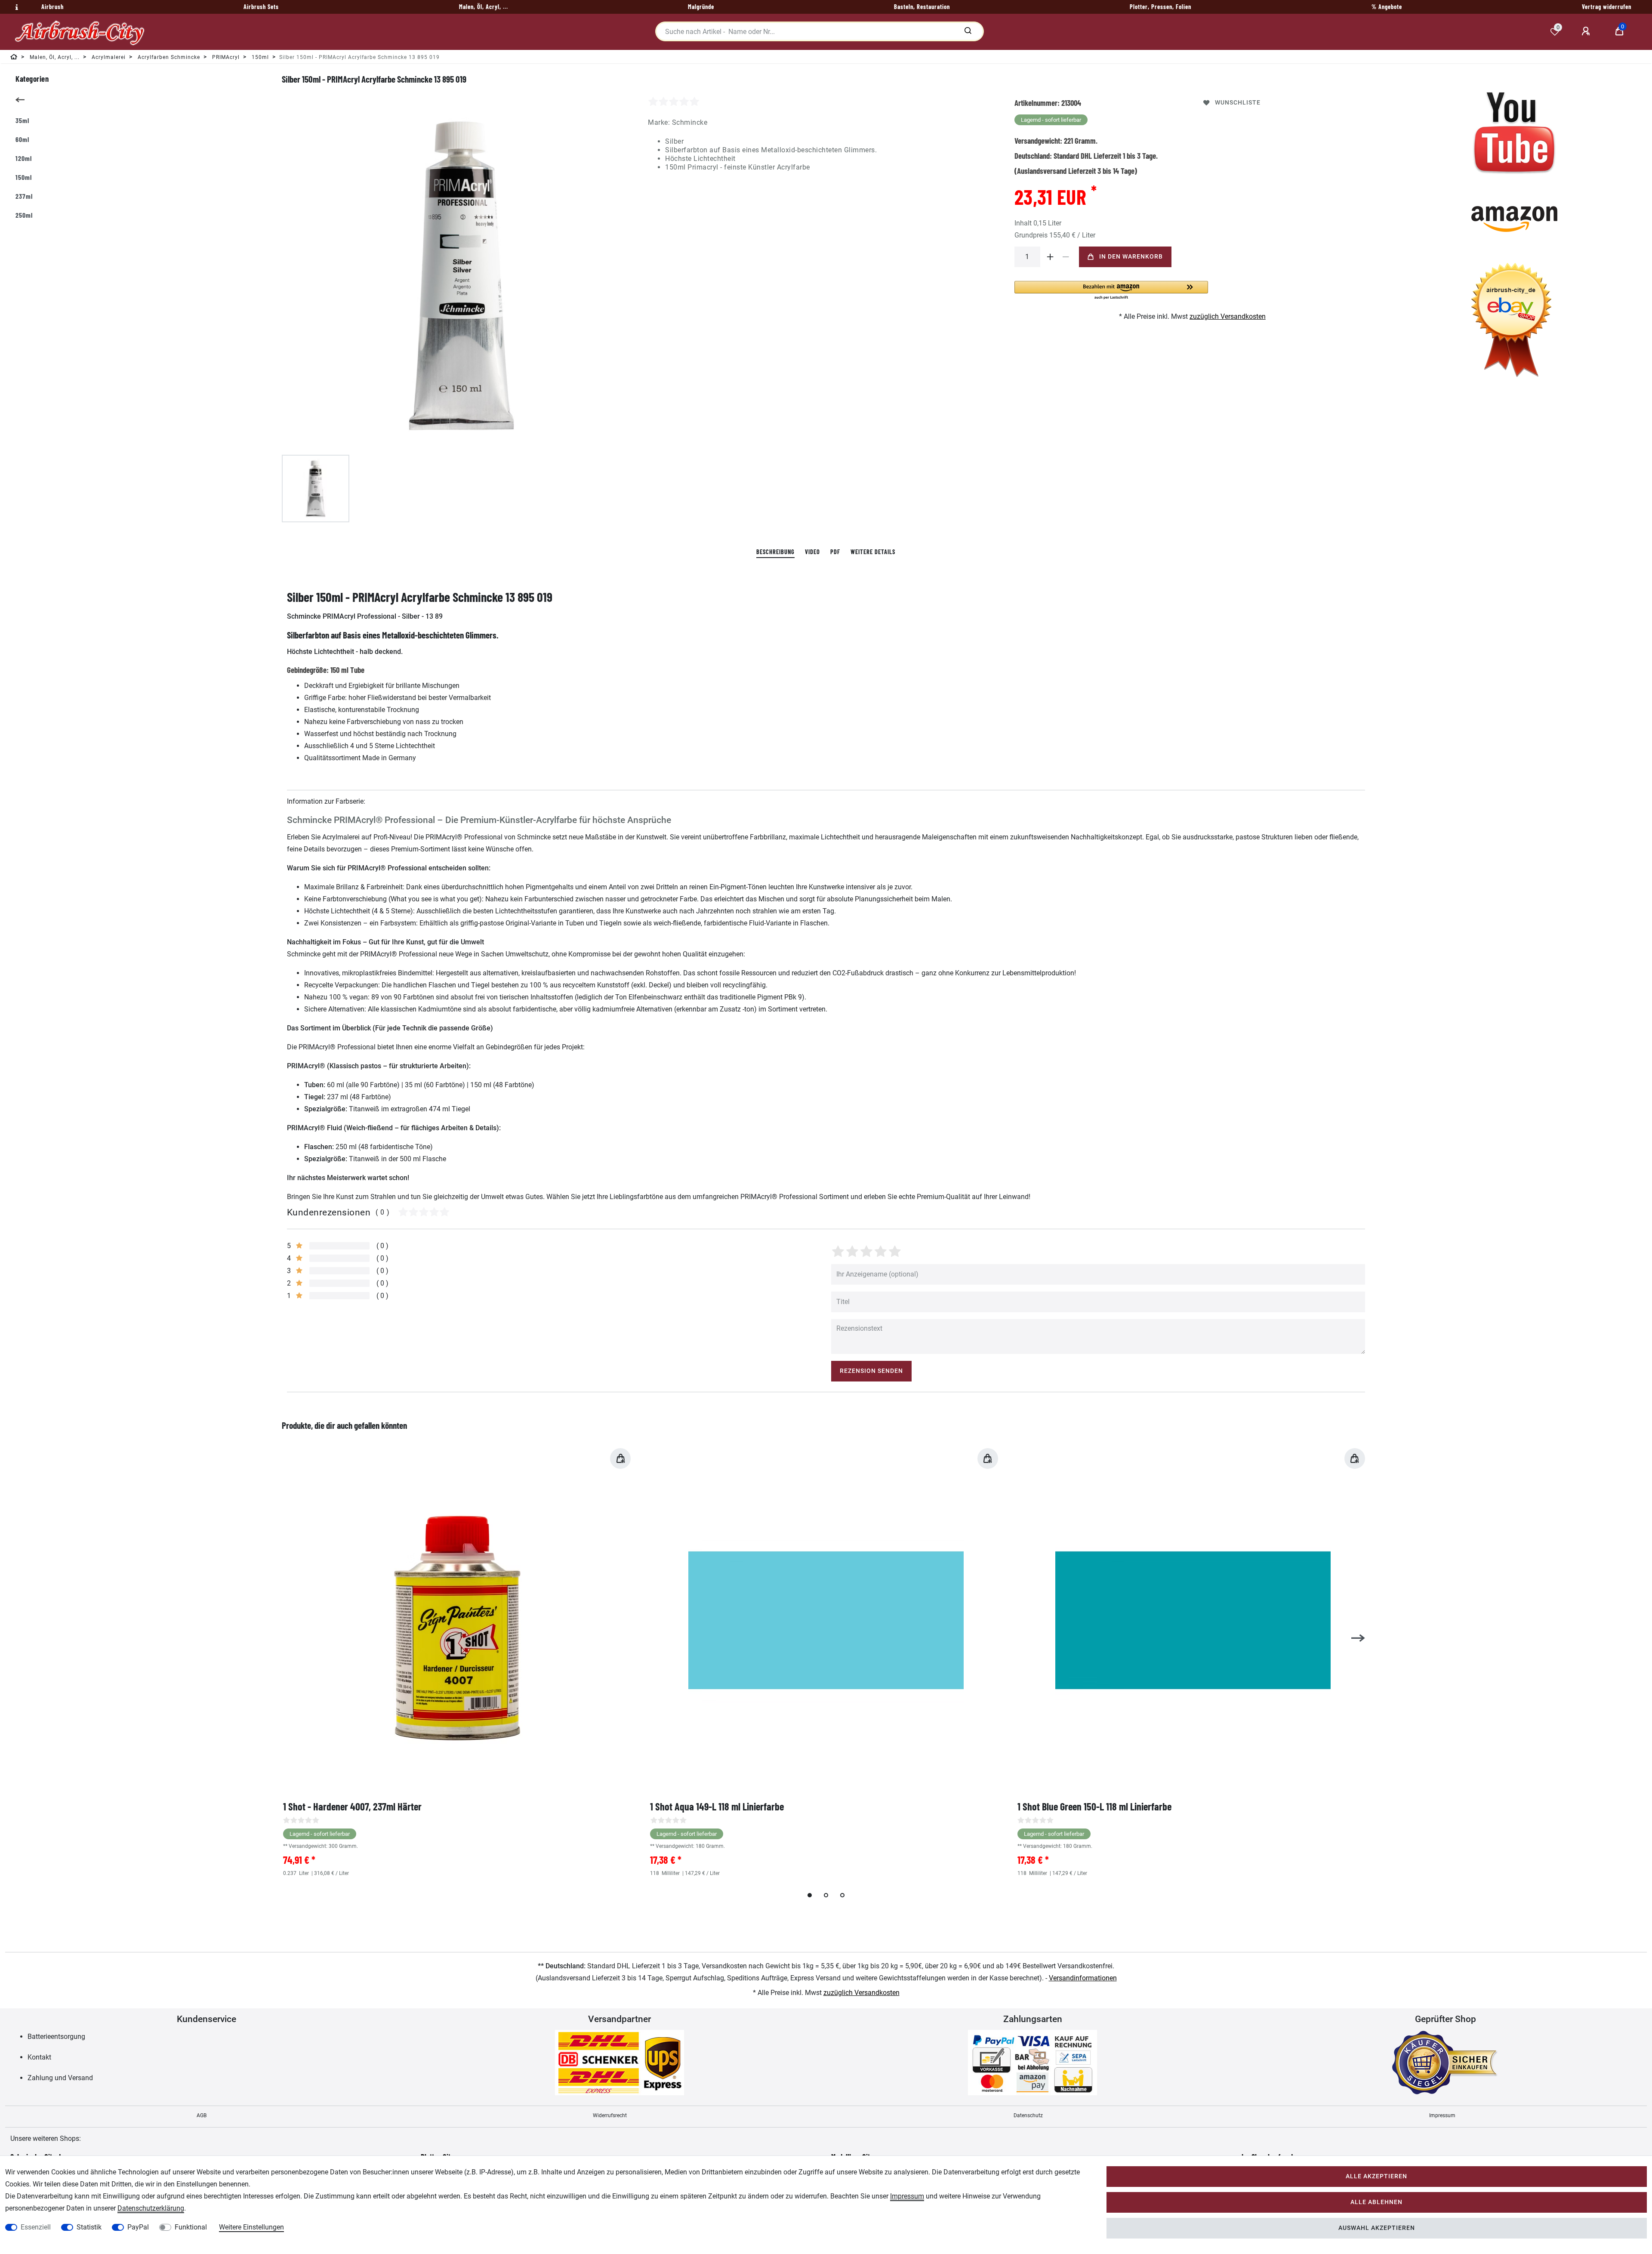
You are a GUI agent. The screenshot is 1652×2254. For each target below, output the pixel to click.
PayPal (138, 2227)
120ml (24, 158)
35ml (22, 120)
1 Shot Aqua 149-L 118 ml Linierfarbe (717, 1806)
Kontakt (39, 2057)
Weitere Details (873, 552)
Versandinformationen (1083, 1978)
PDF (835, 552)
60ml (22, 139)
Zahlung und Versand (60, 2078)
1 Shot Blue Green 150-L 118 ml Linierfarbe (1094, 1806)
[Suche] (968, 31)
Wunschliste (1238, 103)
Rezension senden (871, 1371)
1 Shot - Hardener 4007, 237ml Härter (352, 1806)
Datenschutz (1028, 2115)
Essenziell (36, 2227)
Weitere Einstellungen (251, 2227)
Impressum (1442, 2115)
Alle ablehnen (1376, 2202)
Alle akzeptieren (1376, 2176)
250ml (24, 215)
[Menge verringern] (1066, 257)
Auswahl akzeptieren (1377, 2228)
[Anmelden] (1587, 31)
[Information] (15, 7)
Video (812, 552)
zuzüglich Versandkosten (1228, 316)
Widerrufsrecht (610, 2115)
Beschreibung (775, 552)
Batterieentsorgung (56, 2037)
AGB (202, 2115)
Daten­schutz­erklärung (151, 2208)
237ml (24, 196)
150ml (24, 177)
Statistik (89, 2227)
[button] (1111, 291)
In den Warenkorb (1131, 257)
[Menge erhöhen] (1051, 257)
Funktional (191, 2227)
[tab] (775, 552)
